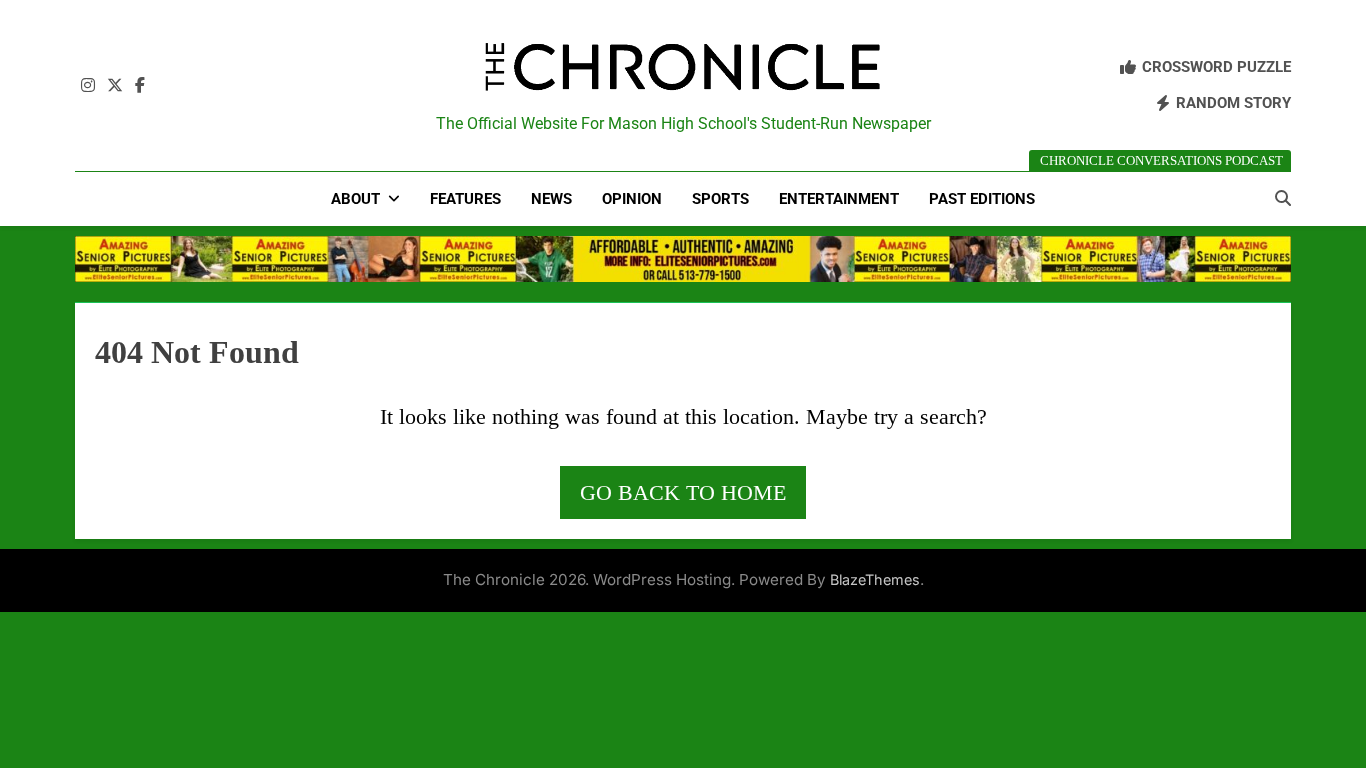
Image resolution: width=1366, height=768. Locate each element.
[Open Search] (1283, 198)
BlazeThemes (875, 579)
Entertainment (839, 199)
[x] (115, 86)
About (355, 199)
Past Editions (982, 199)
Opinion (632, 199)
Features (465, 199)
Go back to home (683, 492)
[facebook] (140, 86)
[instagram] (88, 86)
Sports (720, 199)
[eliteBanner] (683, 259)
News (551, 199)
